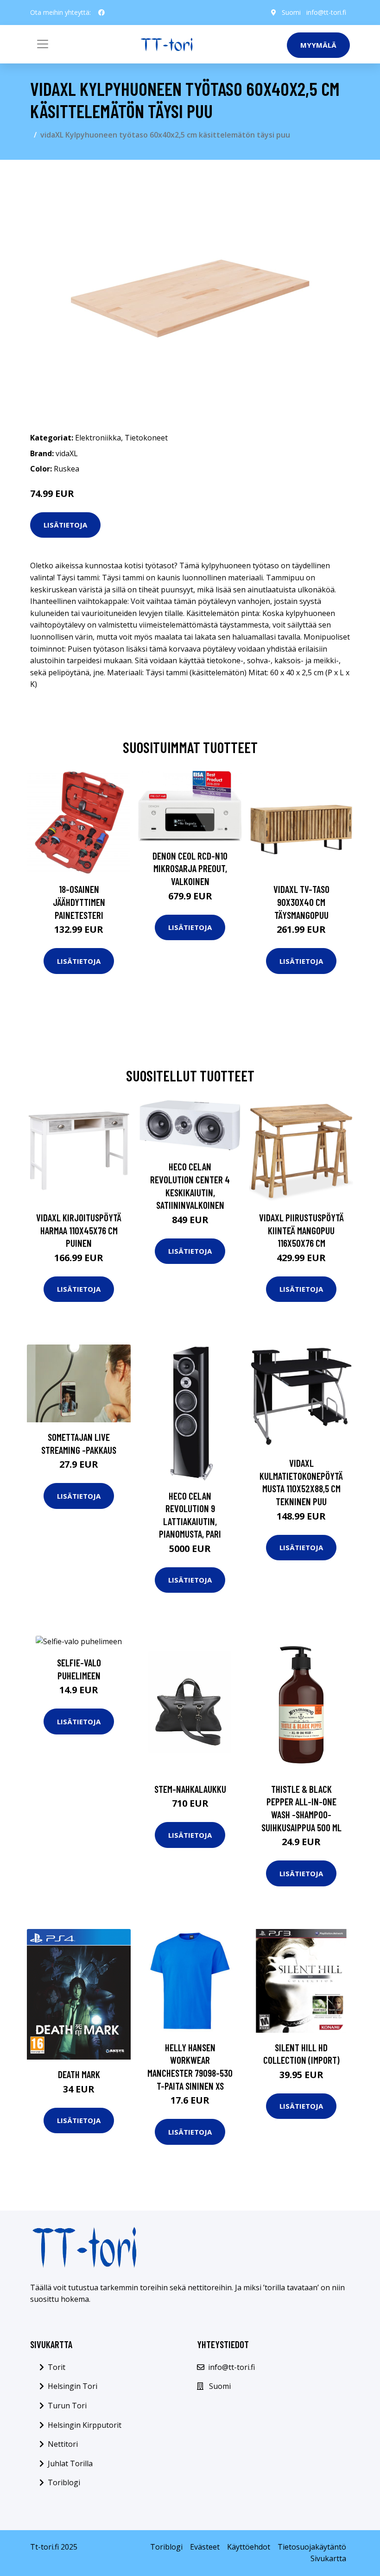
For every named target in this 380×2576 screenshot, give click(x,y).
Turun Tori (67, 2406)
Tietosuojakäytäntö (312, 2547)
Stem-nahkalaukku (190, 1789)
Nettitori (63, 2444)
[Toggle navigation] (43, 44)
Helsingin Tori (73, 2386)
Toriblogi (64, 2482)
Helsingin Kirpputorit (85, 2425)
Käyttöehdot (249, 2547)
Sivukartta (328, 2558)
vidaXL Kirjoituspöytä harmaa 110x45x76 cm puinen (79, 1230)
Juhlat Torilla (70, 2463)
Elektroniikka (98, 438)
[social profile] (101, 13)
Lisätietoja (65, 525)
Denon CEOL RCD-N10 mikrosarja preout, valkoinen (190, 868)
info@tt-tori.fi (326, 12)
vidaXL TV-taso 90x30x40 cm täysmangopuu (301, 902)
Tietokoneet (146, 438)
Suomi (291, 12)
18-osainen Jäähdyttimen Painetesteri (79, 902)
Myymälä (318, 45)
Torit (57, 2367)
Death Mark (79, 2074)
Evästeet (205, 2547)
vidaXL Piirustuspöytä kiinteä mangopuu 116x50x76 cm (301, 1230)
